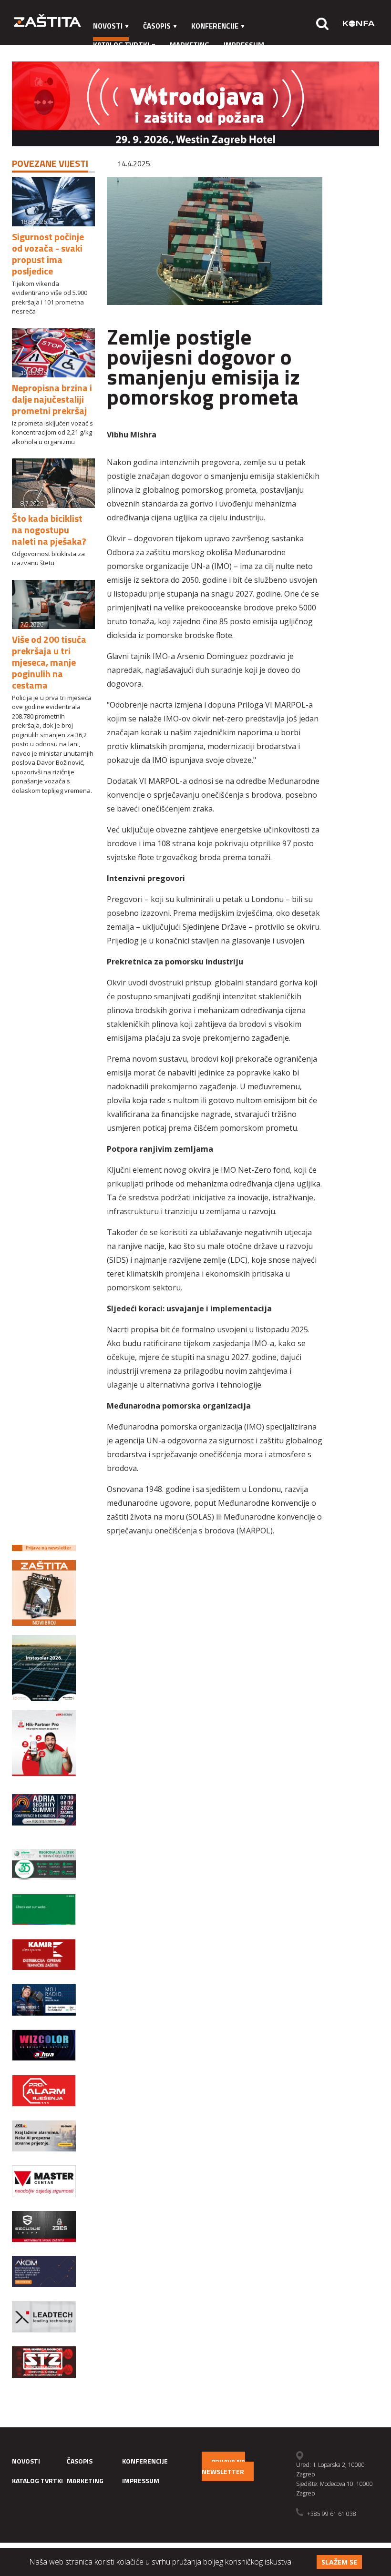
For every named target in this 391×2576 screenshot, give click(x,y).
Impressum (244, 45)
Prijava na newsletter (223, 2466)
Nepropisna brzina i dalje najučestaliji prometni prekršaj (52, 399)
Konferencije (215, 26)
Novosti (108, 26)
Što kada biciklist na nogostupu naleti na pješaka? (49, 530)
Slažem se (339, 2562)
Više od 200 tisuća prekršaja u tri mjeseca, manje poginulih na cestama (49, 662)
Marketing (190, 45)
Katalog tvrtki (121, 45)
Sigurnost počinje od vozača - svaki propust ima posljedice (48, 254)
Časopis (157, 26)
